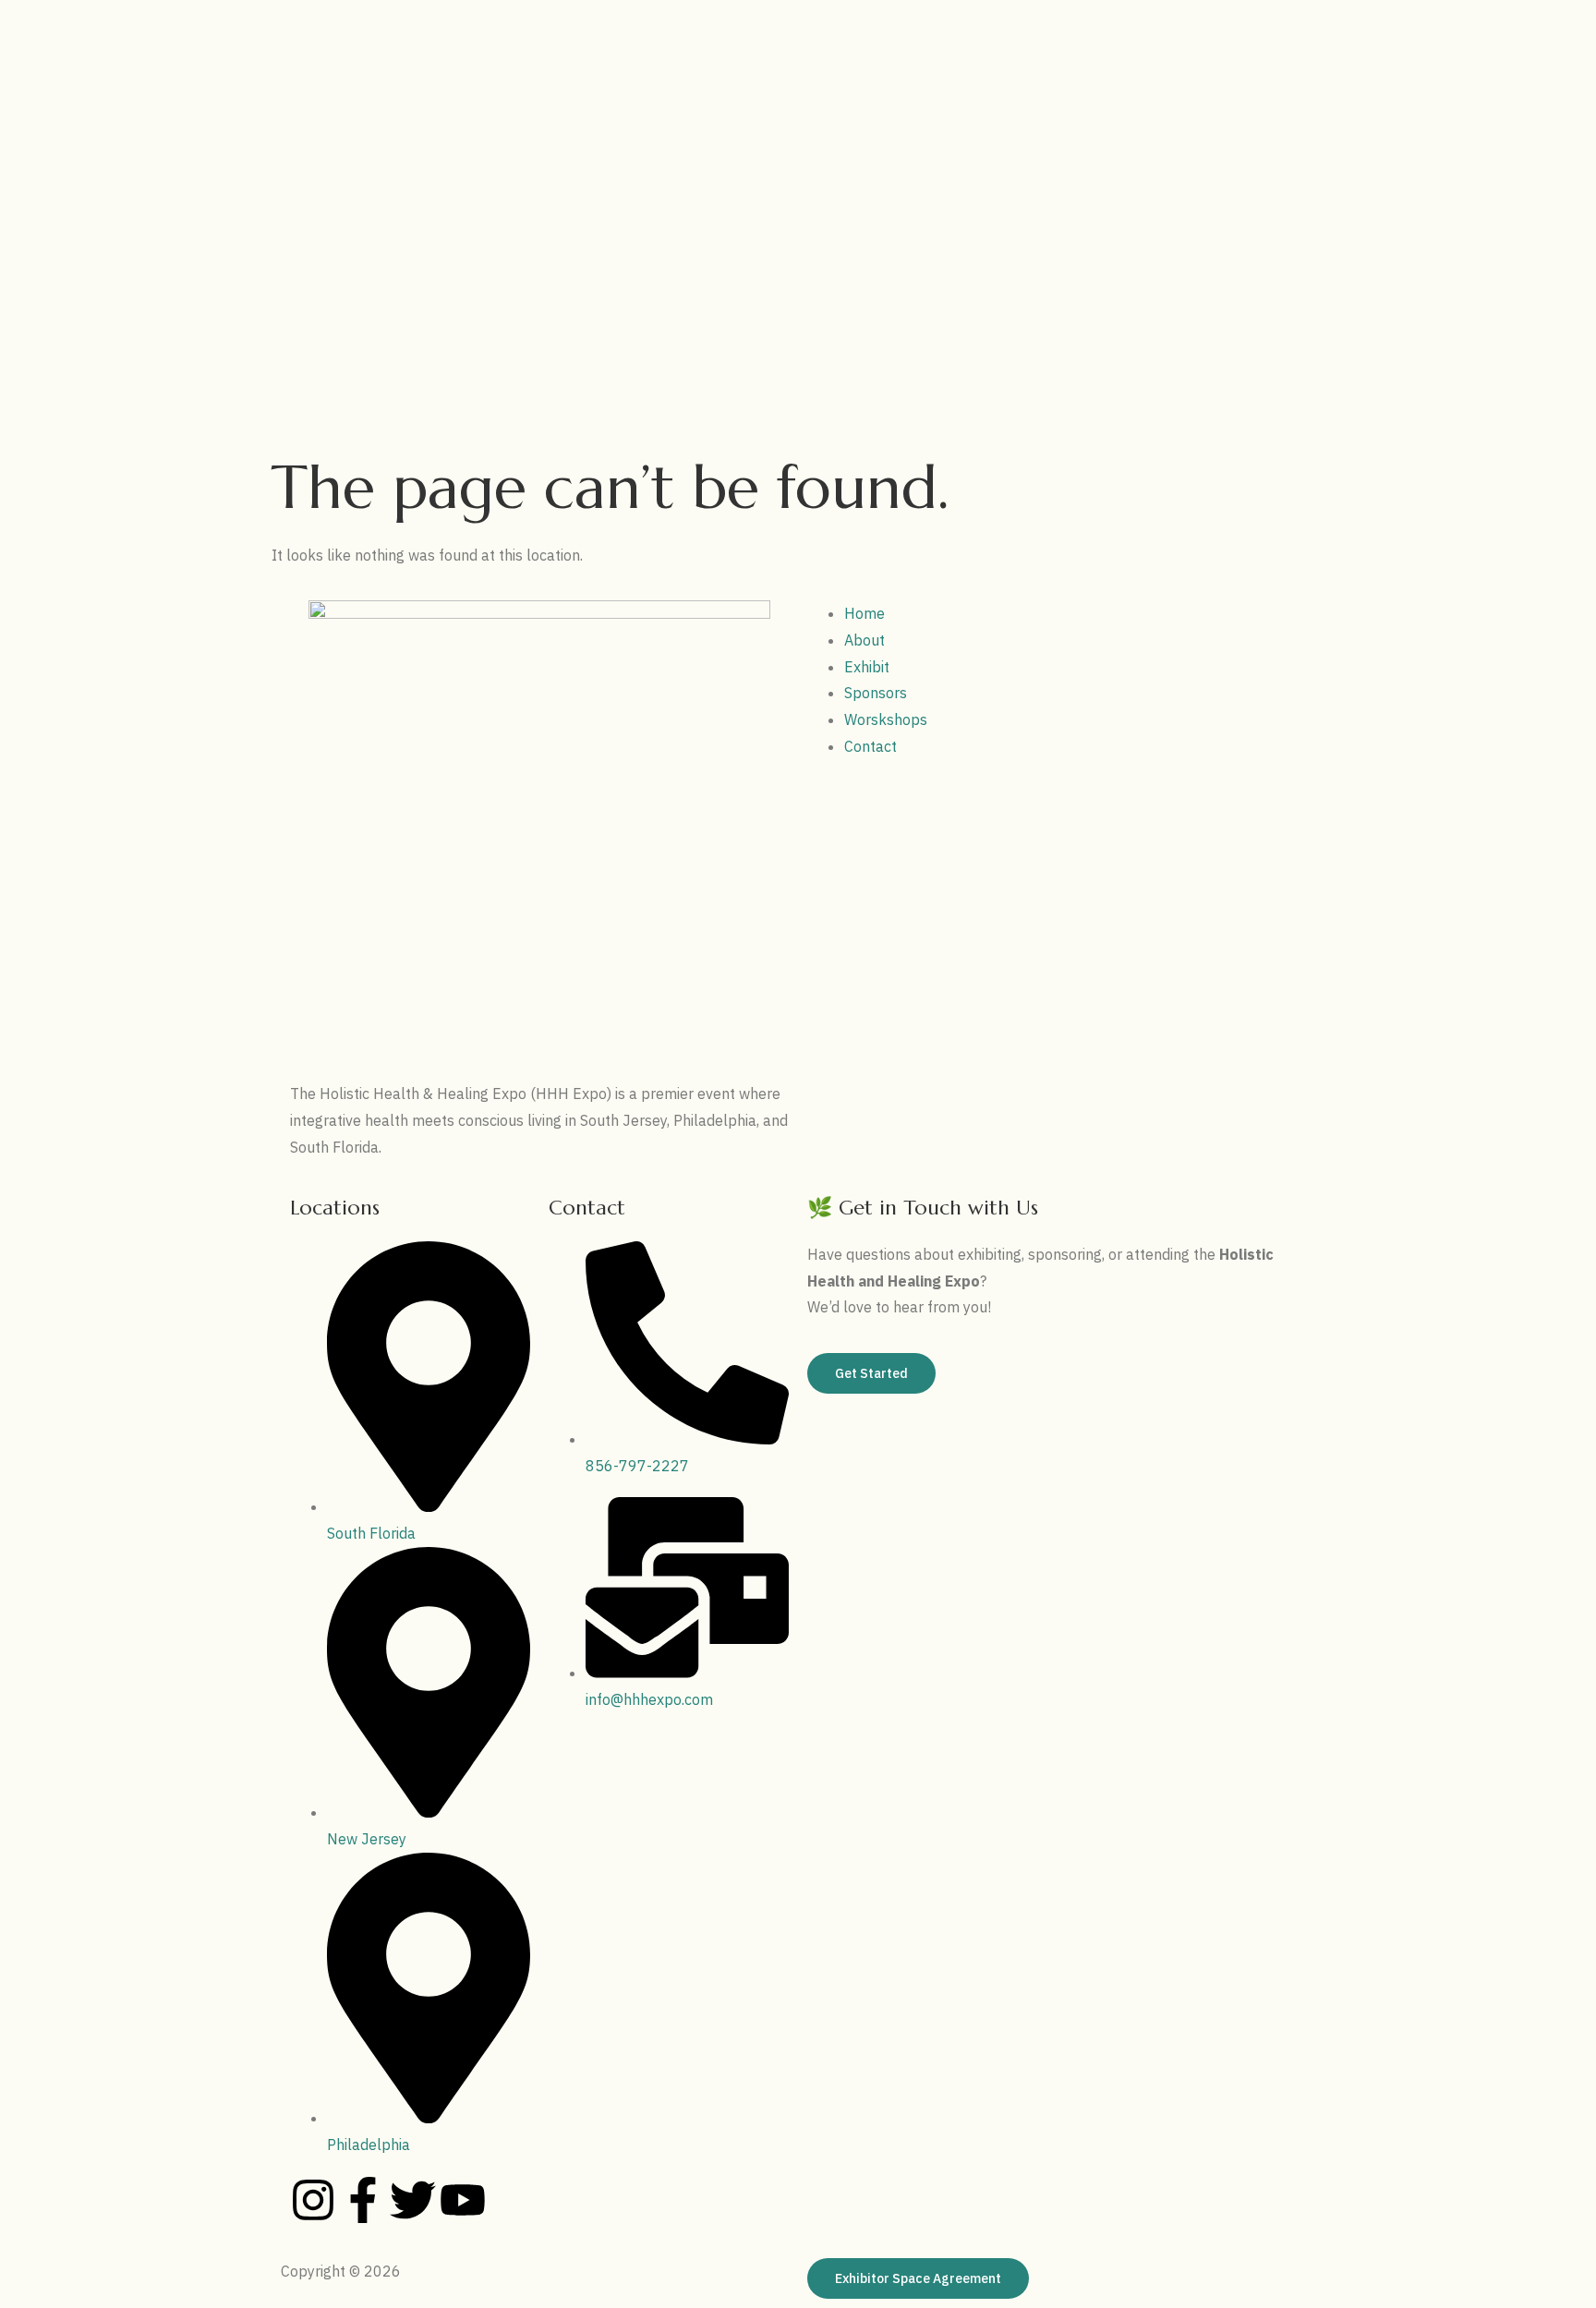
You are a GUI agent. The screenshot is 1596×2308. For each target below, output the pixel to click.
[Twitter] (413, 2200)
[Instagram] (313, 2200)
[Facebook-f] (363, 2200)
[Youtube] (463, 2200)
